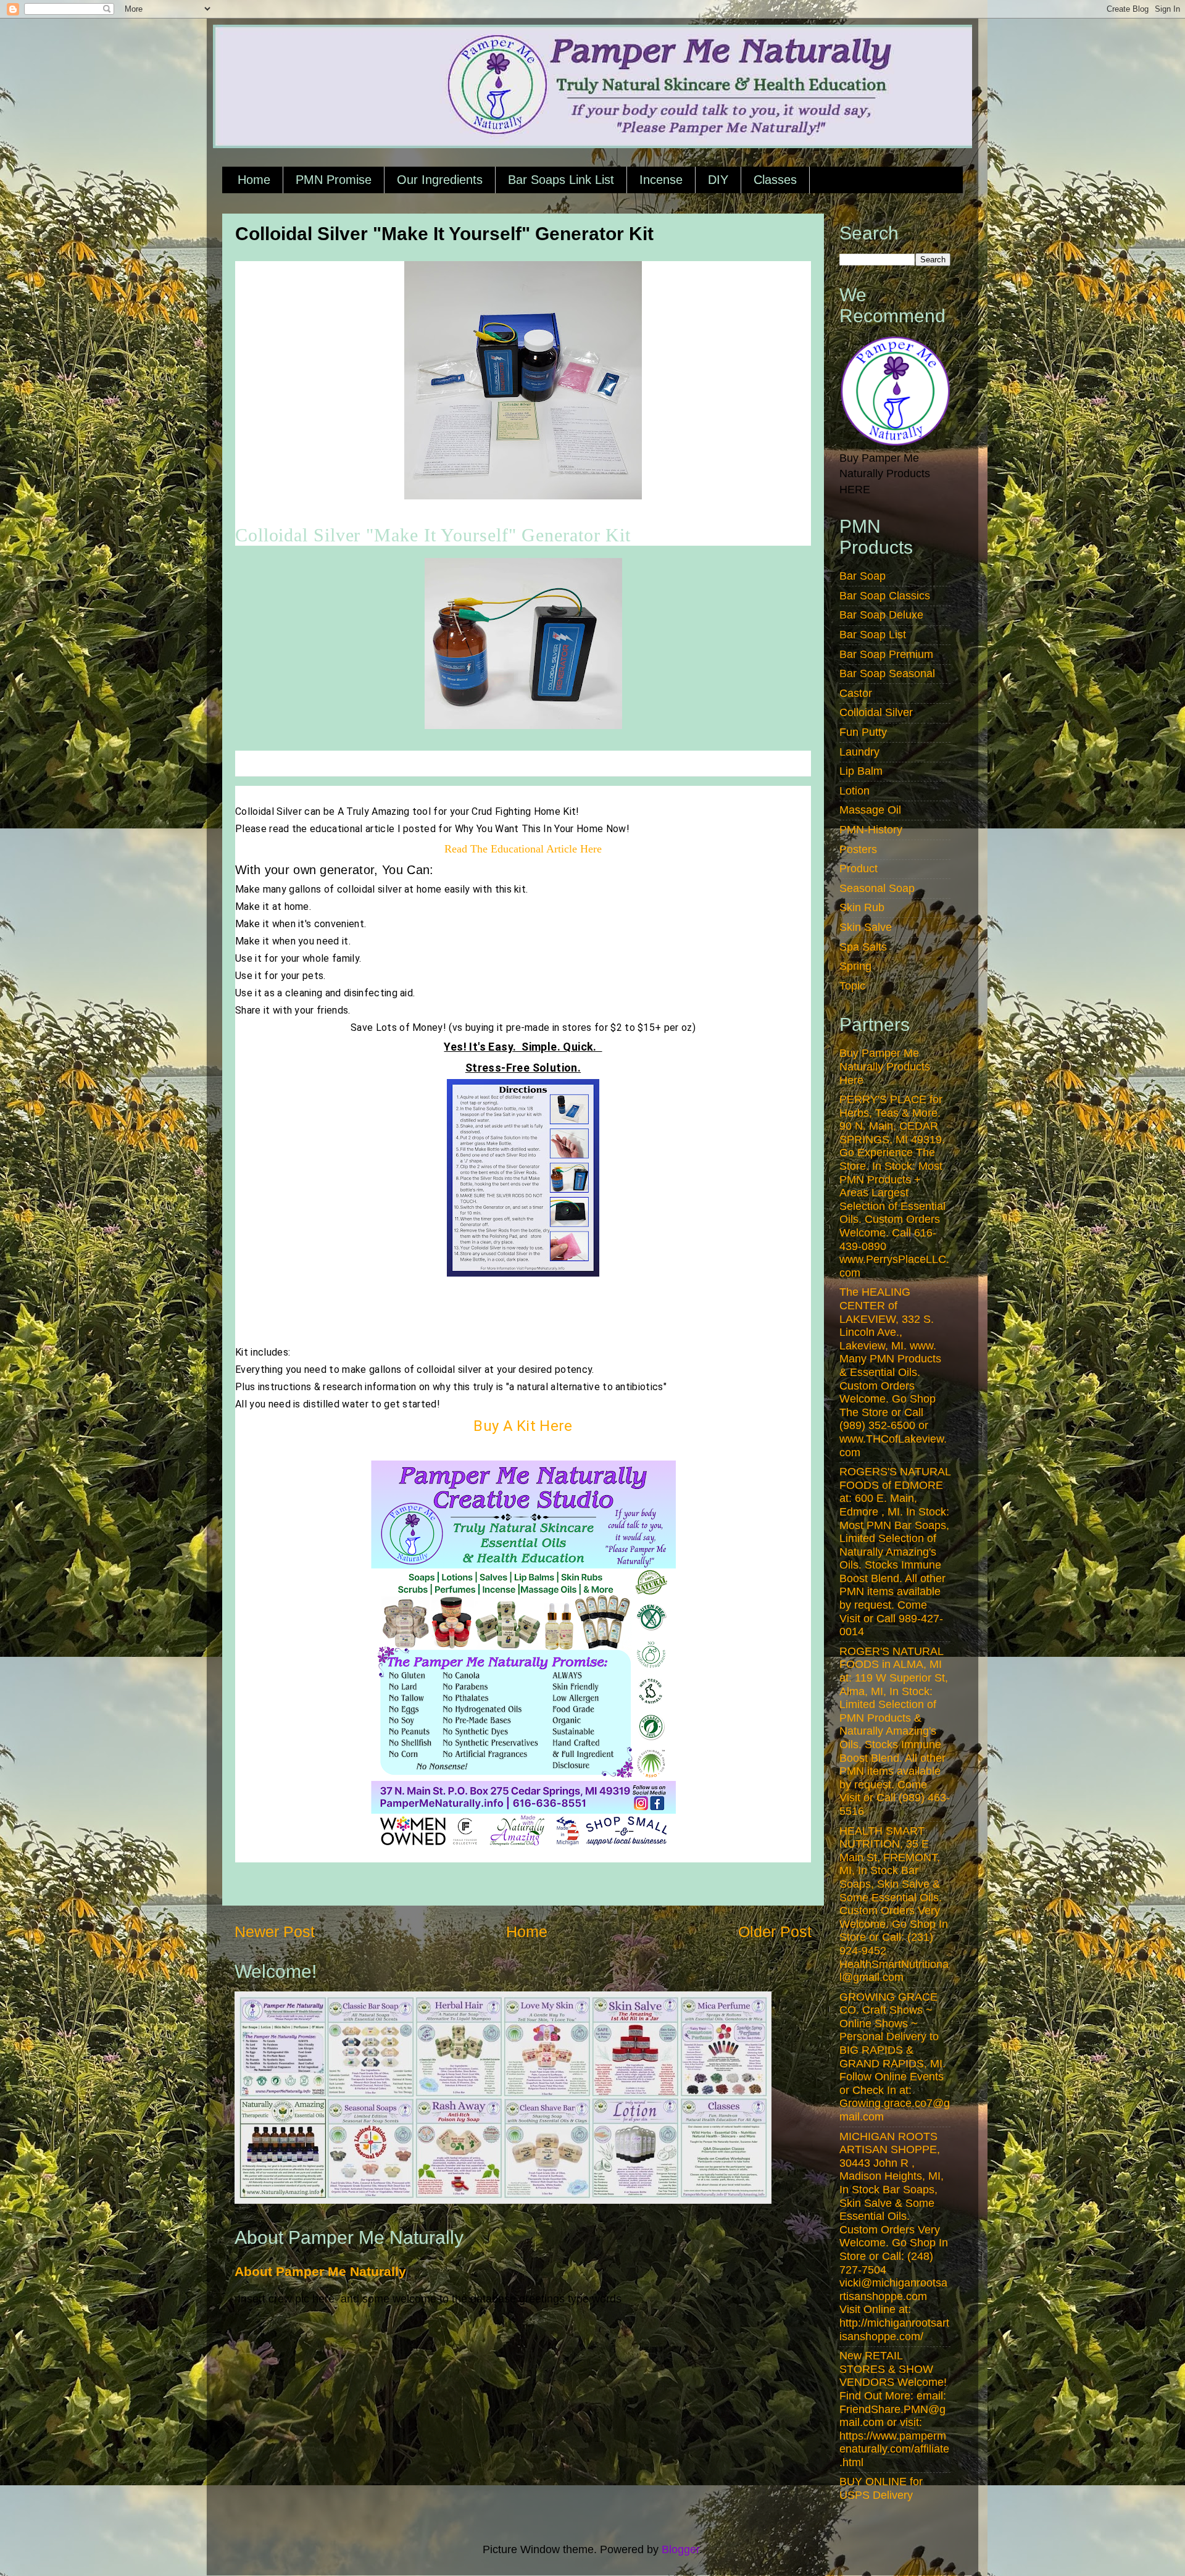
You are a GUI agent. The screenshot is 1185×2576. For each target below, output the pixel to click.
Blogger (680, 2549)
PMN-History (871, 830)
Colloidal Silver (876, 712)
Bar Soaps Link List (561, 180)
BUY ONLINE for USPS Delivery (881, 2488)
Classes (775, 180)
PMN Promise (334, 180)
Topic (852, 986)
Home (254, 180)
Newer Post (275, 1932)
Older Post (775, 1932)
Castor (856, 693)
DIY (718, 180)
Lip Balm (861, 771)
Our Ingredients (440, 180)
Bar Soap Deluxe (881, 615)
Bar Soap (863, 576)
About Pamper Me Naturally (320, 2271)
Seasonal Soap (877, 888)
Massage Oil (870, 810)
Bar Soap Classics (885, 596)
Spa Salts (863, 947)
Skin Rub (862, 907)
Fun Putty (863, 732)
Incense (661, 180)
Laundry (859, 752)
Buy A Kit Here (523, 1426)
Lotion (854, 791)
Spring (855, 966)
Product (859, 869)
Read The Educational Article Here (523, 849)
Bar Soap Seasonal (887, 673)
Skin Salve (866, 927)
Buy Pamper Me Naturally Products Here (885, 1066)
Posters (858, 849)
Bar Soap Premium (886, 654)
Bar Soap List (873, 635)
